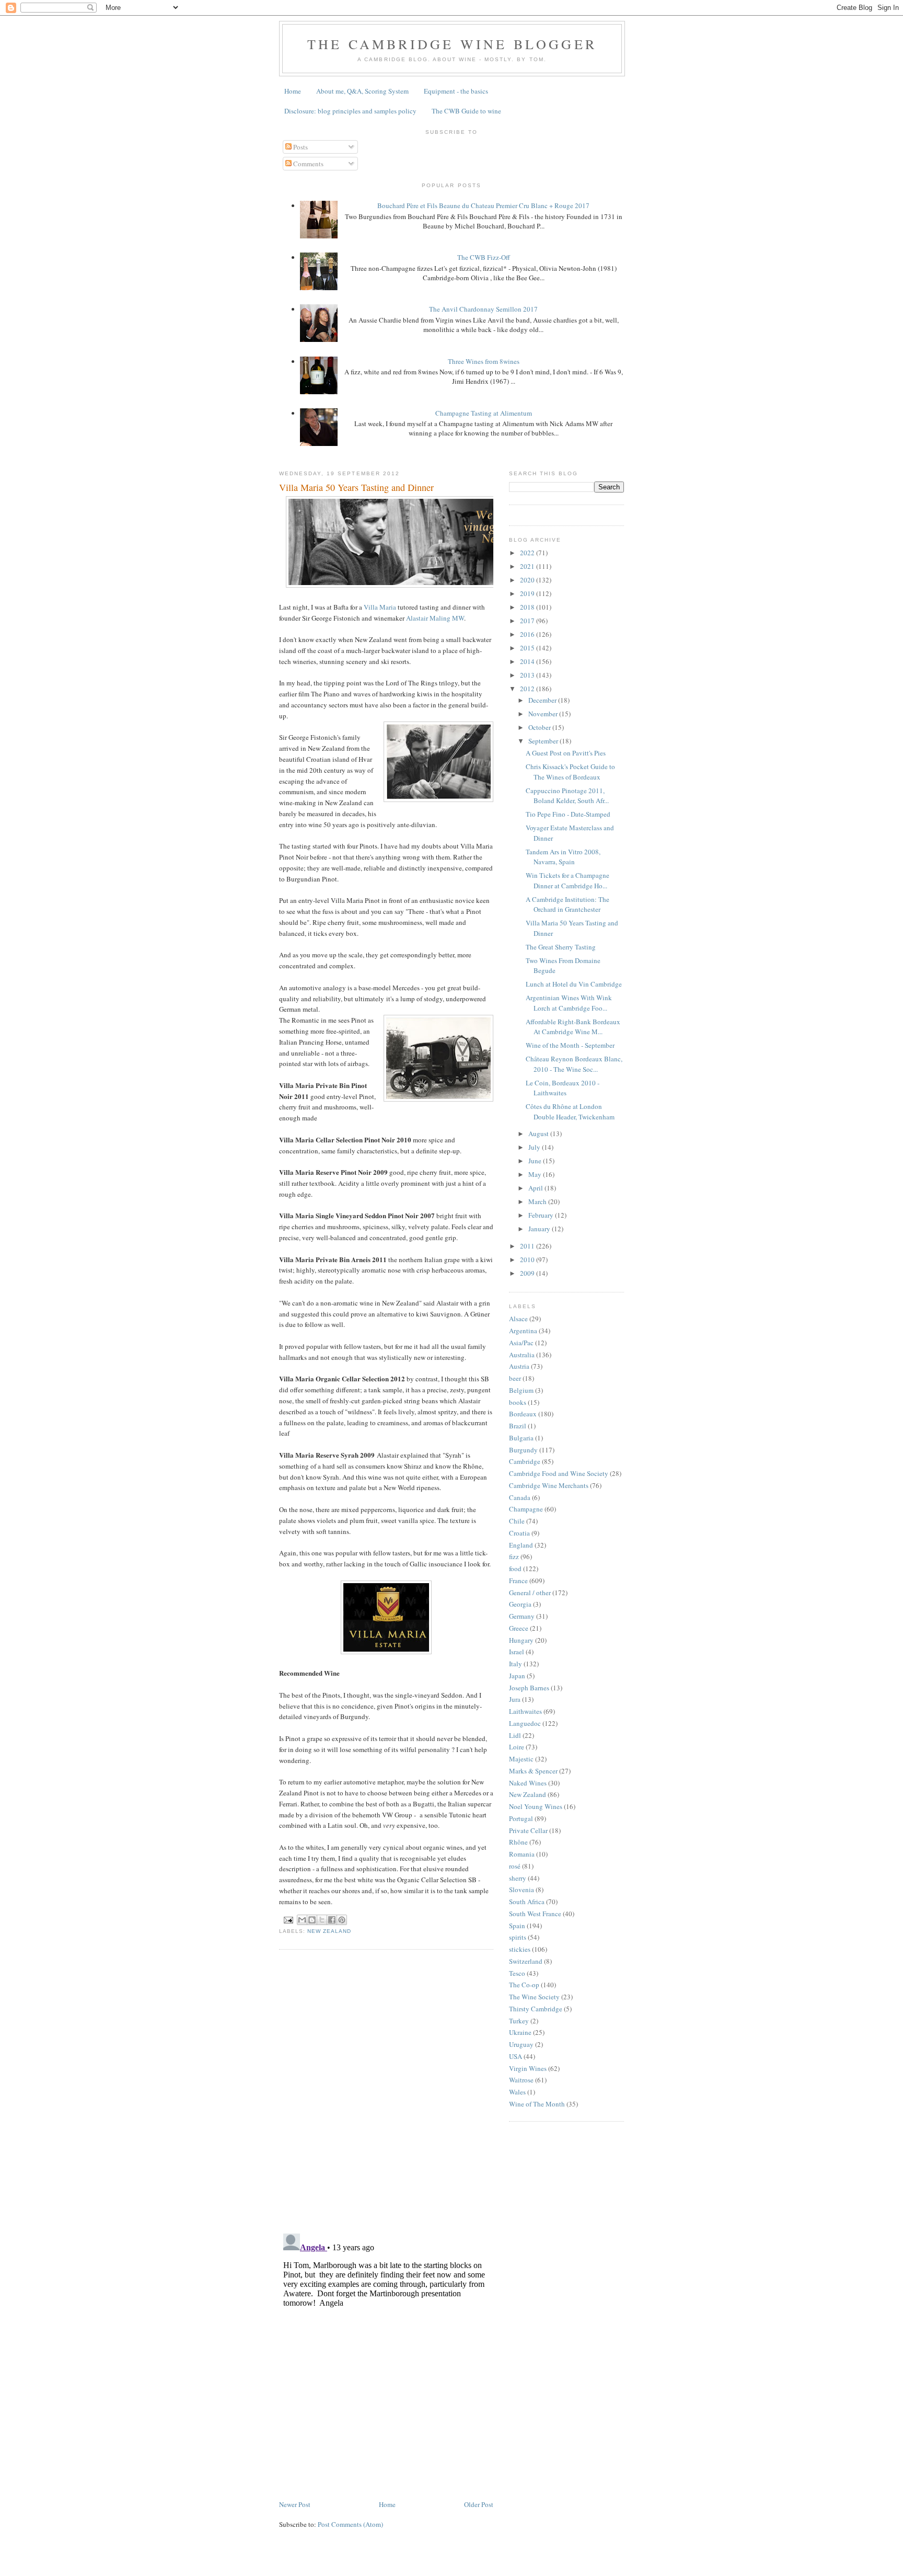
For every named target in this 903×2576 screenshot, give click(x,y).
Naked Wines (528, 1783)
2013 (528, 675)
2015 (528, 648)
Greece (519, 1628)
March (538, 1201)
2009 (528, 1273)
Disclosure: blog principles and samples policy (350, 111)
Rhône (518, 1842)
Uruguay (521, 2044)
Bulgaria (521, 1438)
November (544, 714)
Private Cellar (528, 1830)
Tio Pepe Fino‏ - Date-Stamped (568, 814)
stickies (520, 1949)
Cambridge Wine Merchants (549, 1485)
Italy (516, 1664)
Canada (520, 1497)
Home (293, 91)
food (515, 1569)
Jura (515, 1699)
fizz (514, 1556)
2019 (528, 593)
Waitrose (521, 2080)
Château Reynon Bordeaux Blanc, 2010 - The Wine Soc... (574, 1064)
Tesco (517, 1973)
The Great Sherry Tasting (561, 947)
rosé (515, 1866)
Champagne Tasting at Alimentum (484, 413)
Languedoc (525, 1723)
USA (516, 2056)
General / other (530, 1593)
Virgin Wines (528, 2068)
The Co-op (524, 1985)
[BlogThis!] (312, 1920)
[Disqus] (386, 2090)
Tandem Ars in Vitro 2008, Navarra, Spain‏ (563, 857)
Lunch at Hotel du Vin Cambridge (574, 984)
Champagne (526, 1509)
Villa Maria (380, 607)
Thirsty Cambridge (536, 2009)
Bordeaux (523, 1414)
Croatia (519, 1533)
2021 (528, 566)
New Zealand (329, 1931)
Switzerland (526, 1961)
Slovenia (522, 1890)
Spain (517, 1926)
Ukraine (520, 2032)
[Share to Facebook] (332, 1920)
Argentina (523, 1331)
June (536, 1161)
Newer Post (295, 2504)
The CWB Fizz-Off (484, 257)
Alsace (518, 1319)
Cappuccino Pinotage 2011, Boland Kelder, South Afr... (567, 796)
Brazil (518, 1426)
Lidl (515, 1735)
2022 (528, 553)
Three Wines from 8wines (484, 361)
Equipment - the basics (456, 91)
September (544, 741)
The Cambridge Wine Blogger (452, 44)
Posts (300, 147)
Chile (517, 1521)
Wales (517, 2092)
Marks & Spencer (533, 1771)
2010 (528, 1260)
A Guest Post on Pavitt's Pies (566, 753)
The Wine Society (534, 1997)
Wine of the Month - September (570, 1045)
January (540, 1229)
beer (515, 1378)
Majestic (521, 1759)
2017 (528, 621)
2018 (528, 607)
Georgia (520, 1604)
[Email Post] (288, 1920)
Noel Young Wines (536, 1806)
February (542, 1215)
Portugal (521, 1818)
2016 (528, 634)
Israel (517, 1652)
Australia (522, 1355)
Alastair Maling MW (435, 618)
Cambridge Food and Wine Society (559, 1473)
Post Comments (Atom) (350, 2524)
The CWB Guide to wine (466, 111)
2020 (528, 580)
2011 (528, 1246)
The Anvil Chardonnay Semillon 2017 (483, 309)
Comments (308, 164)
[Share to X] (322, 1920)
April (536, 1188)
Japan (517, 1676)
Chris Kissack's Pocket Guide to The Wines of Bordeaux (570, 772)
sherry (518, 1878)
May (536, 1174)
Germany (522, 1616)
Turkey (519, 2021)
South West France (535, 1914)
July (535, 1147)
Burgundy (523, 1450)
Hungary (521, 1640)
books (518, 1402)
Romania (522, 1854)
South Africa (527, 1902)
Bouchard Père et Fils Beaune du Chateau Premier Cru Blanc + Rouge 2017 (483, 205)
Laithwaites (525, 1711)
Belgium (521, 1390)
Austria (519, 1366)
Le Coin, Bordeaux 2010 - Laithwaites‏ (563, 1088)
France (518, 1581)
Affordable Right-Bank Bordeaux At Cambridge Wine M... (573, 1027)
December (543, 700)
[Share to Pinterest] (342, 1920)
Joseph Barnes (529, 1688)
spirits (518, 1937)
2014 (528, 661)
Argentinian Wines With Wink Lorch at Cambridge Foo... (569, 1003)
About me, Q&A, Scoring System (362, 91)
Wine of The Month (537, 2104)
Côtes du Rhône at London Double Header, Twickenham (570, 1112)
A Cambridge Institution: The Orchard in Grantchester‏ (568, 905)
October (540, 727)
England (521, 1545)
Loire (517, 1747)
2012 (528, 689)
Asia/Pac (521, 1343)
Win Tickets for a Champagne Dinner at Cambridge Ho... (568, 880)
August (539, 1134)
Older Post (479, 2504)
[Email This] (302, 1920)
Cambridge (525, 1461)
